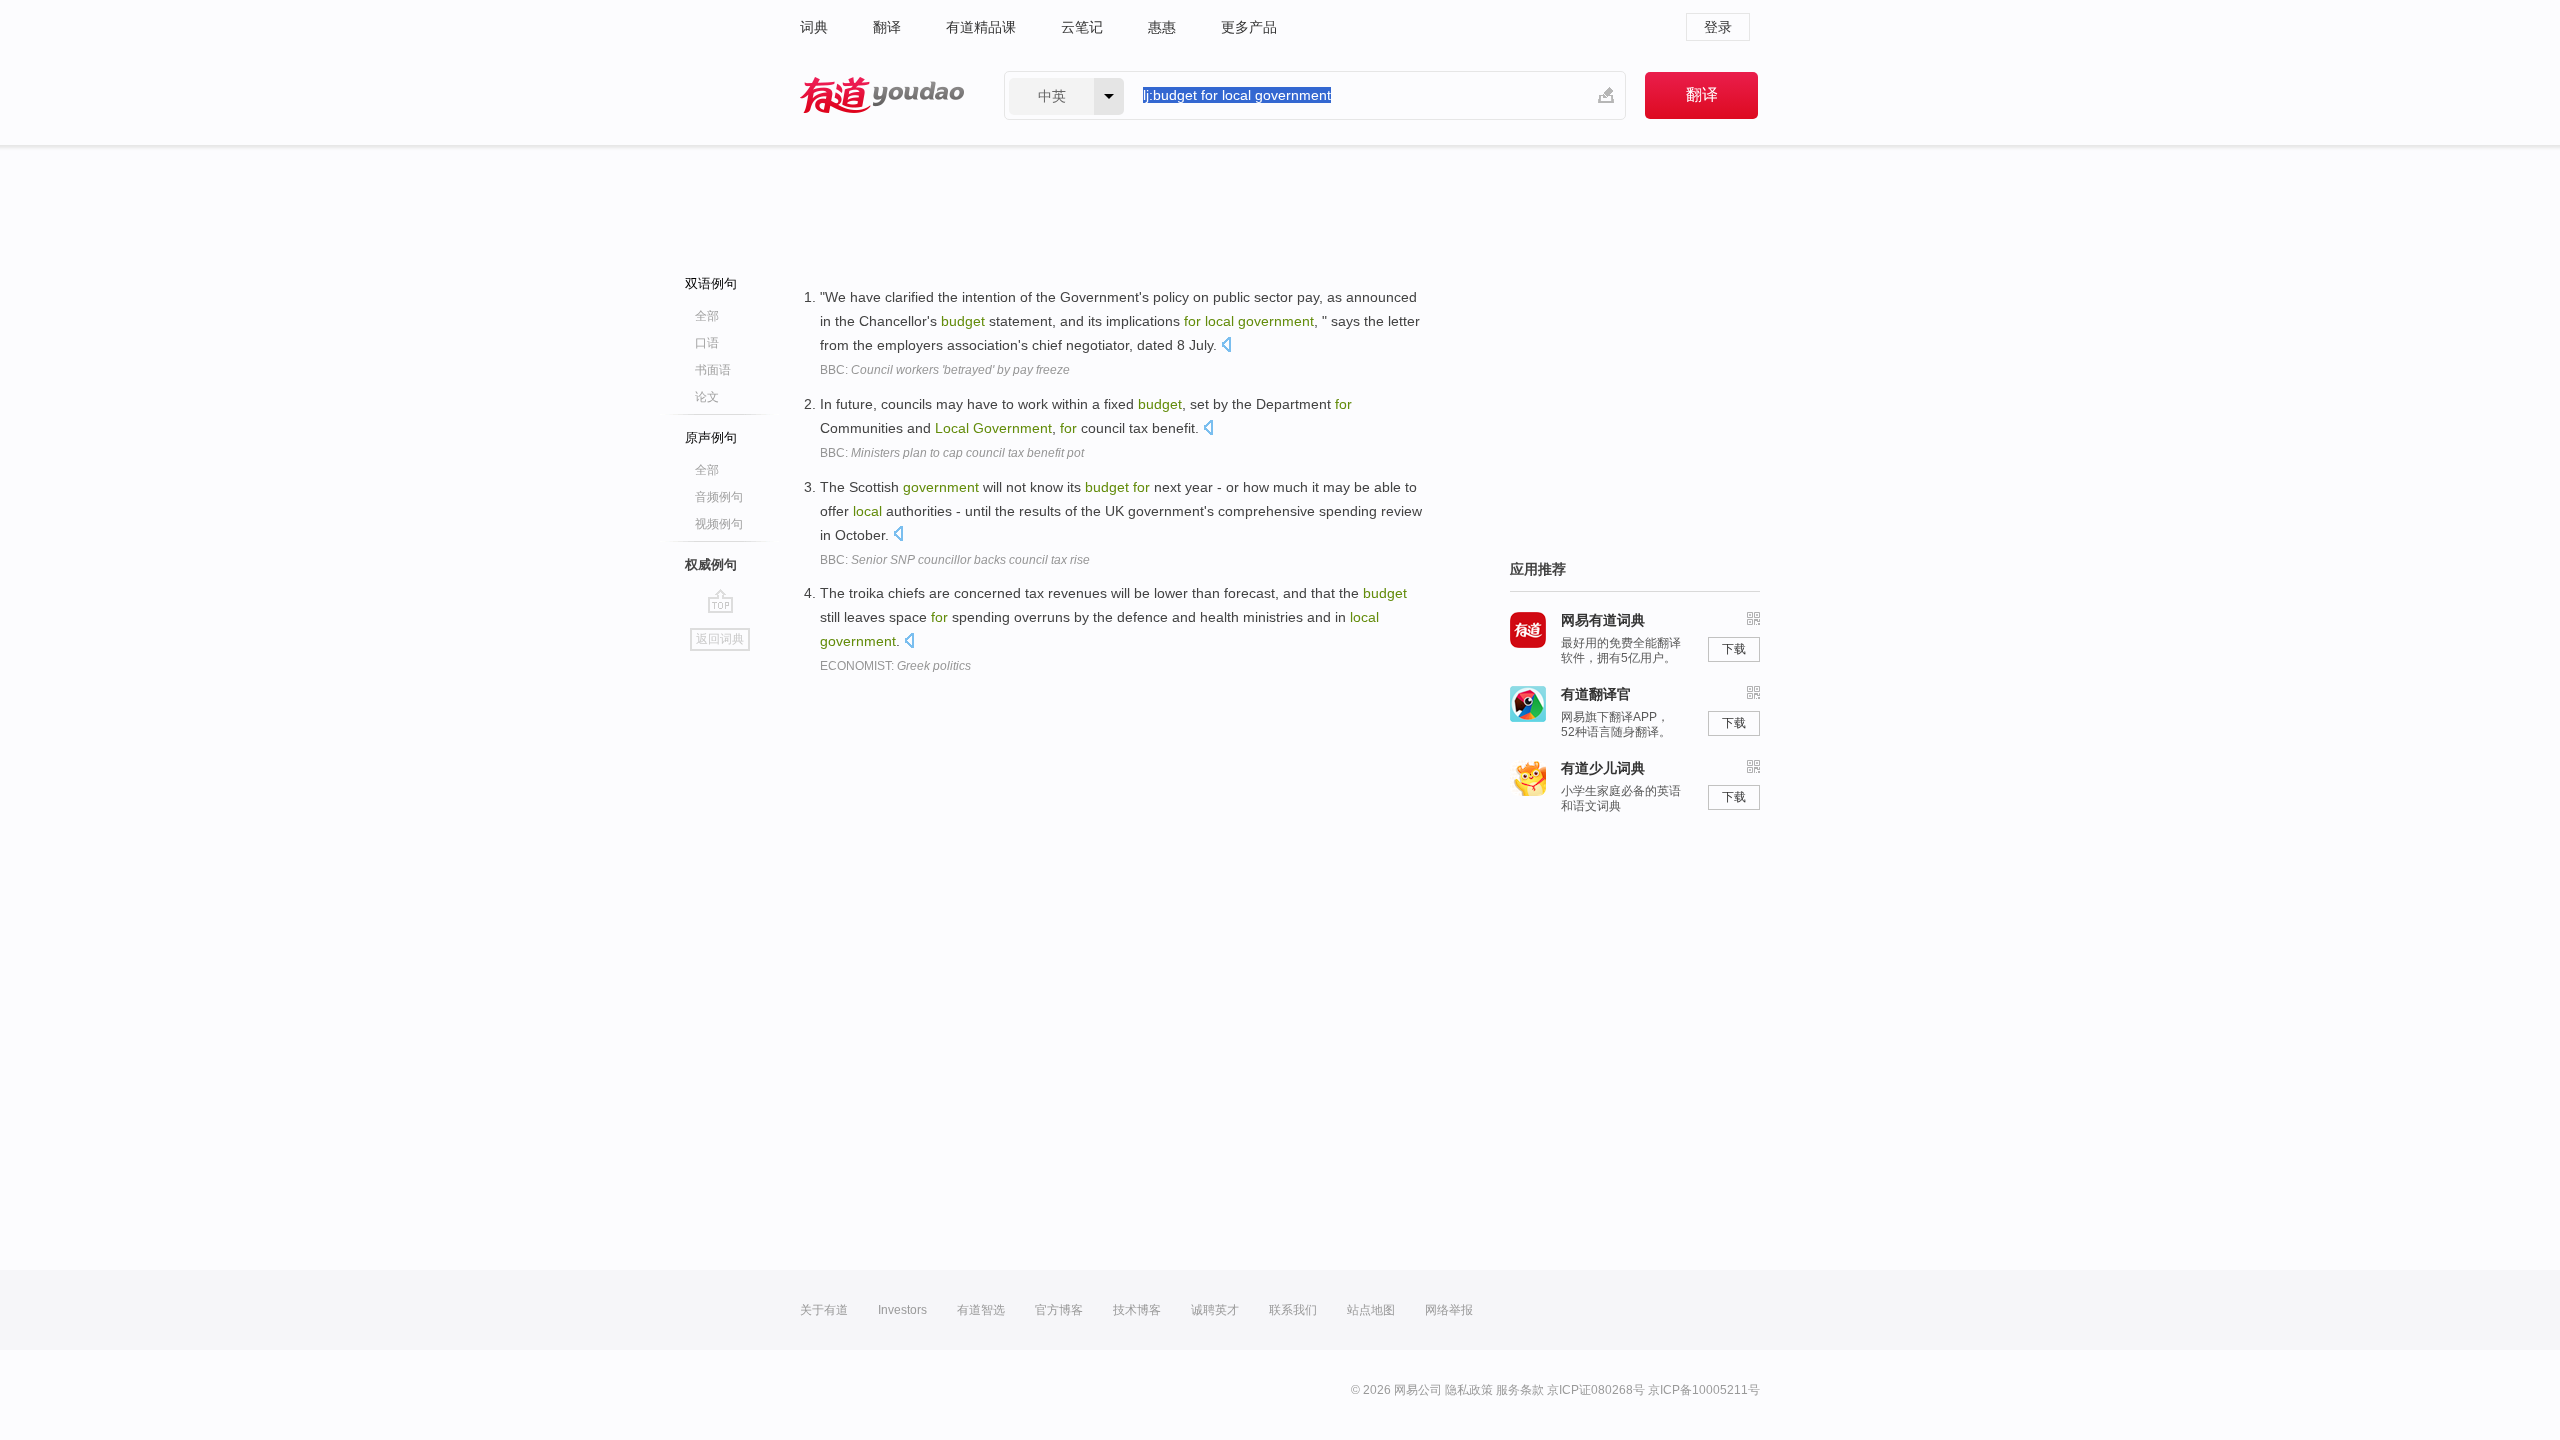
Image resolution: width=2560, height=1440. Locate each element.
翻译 (887, 27)
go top (720, 601)
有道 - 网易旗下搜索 (882, 95)
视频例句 (719, 524)
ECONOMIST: (895, 666)
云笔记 (1082, 27)
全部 (707, 316)
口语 (707, 343)
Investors (902, 1310)
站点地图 (1371, 1310)
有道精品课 (981, 27)
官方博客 (1059, 1310)
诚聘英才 (1215, 1310)
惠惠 (1162, 27)
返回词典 (720, 639)
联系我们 (1293, 1310)
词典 (814, 27)
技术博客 (1137, 1310)
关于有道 (824, 1310)
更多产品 (1249, 27)
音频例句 (719, 497)
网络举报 (1449, 1310)
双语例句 (711, 283)
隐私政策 (1469, 1390)
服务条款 (1520, 1390)
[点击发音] (1226, 346)
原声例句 (711, 437)
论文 (707, 397)
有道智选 (981, 1310)
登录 (1718, 27)
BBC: (945, 370)
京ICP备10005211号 (1704, 1390)
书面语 (713, 370)
